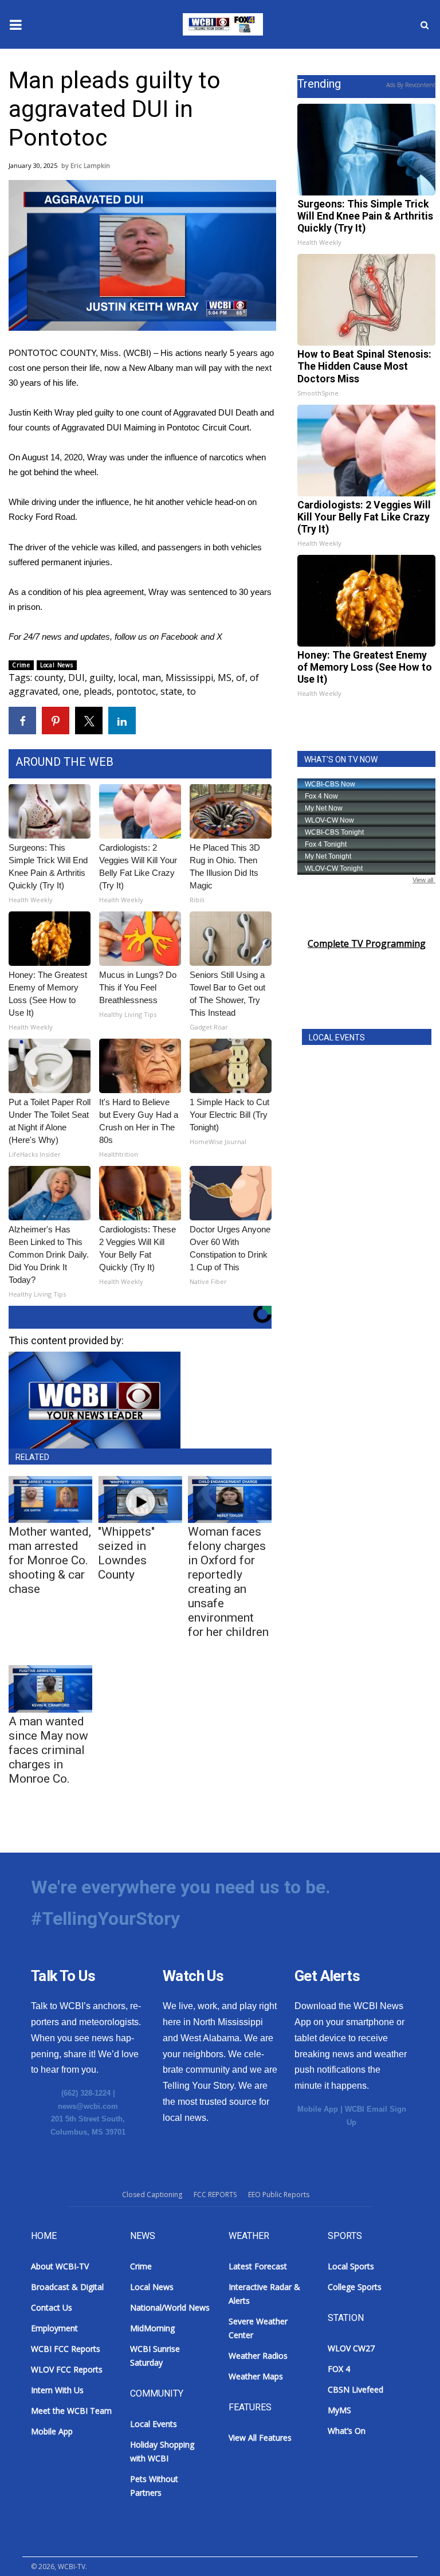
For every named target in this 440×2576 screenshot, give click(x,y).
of (241, 678)
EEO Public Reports (279, 2195)
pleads (98, 691)
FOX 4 (339, 2369)
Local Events (154, 2424)
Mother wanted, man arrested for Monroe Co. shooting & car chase (50, 1560)
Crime (21, 665)
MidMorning (152, 2328)
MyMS (339, 2410)
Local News (57, 665)
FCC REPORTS (215, 2195)
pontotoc (136, 691)
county (49, 678)
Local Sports (351, 2266)
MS (225, 678)
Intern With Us (57, 2390)
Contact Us (52, 2307)
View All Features (260, 2438)
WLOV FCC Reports (67, 2369)
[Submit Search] (425, 25)
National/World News (170, 2307)
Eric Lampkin (90, 165)
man (152, 678)
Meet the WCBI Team (71, 2411)
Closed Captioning (152, 2195)
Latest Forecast (258, 2266)
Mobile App (318, 2109)
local (128, 678)
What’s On (347, 2431)
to (191, 691)
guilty (101, 678)
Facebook (180, 637)
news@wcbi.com (88, 2106)
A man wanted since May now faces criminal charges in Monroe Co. (48, 1750)
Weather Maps (256, 2376)
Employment (54, 2328)
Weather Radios (258, 2356)
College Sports (355, 2287)
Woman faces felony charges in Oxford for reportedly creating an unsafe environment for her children (228, 1582)
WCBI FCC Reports (66, 2349)
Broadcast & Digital (67, 2287)
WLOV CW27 (351, 2348)
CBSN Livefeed (355, 2389)
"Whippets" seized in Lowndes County (126, 1553)
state (171, 691)
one (71, 691)
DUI (76, 678)
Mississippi (189, 678)
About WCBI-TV (60, 2266)
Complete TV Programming (367, 944)
